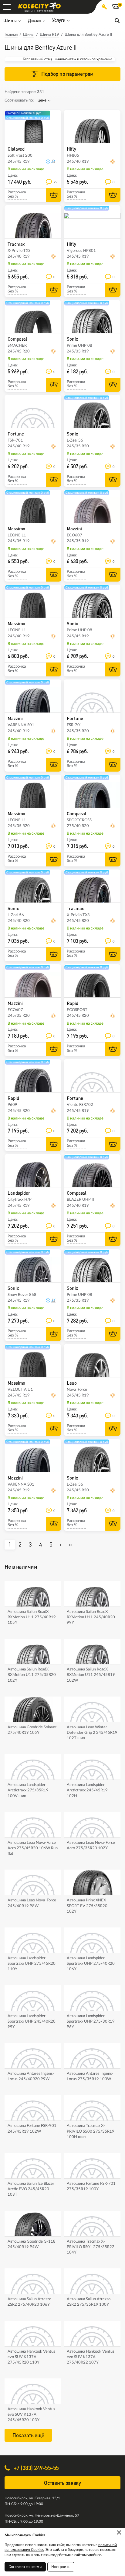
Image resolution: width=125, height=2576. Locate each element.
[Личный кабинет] (104, 7)
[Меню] (7, 7)
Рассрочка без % (17, 194)
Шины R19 (49, 35)
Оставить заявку (62, 2483)
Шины (29, 35)
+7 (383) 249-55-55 (35, 2468)
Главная (11, 35)
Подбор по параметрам (67, 74)
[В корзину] (54, 195)
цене (42, 100)
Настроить (61, 2567)
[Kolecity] (39, 6)
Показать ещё (28, 2435)
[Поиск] (117, 20)
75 (55, 182)
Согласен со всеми (25, 2567)
